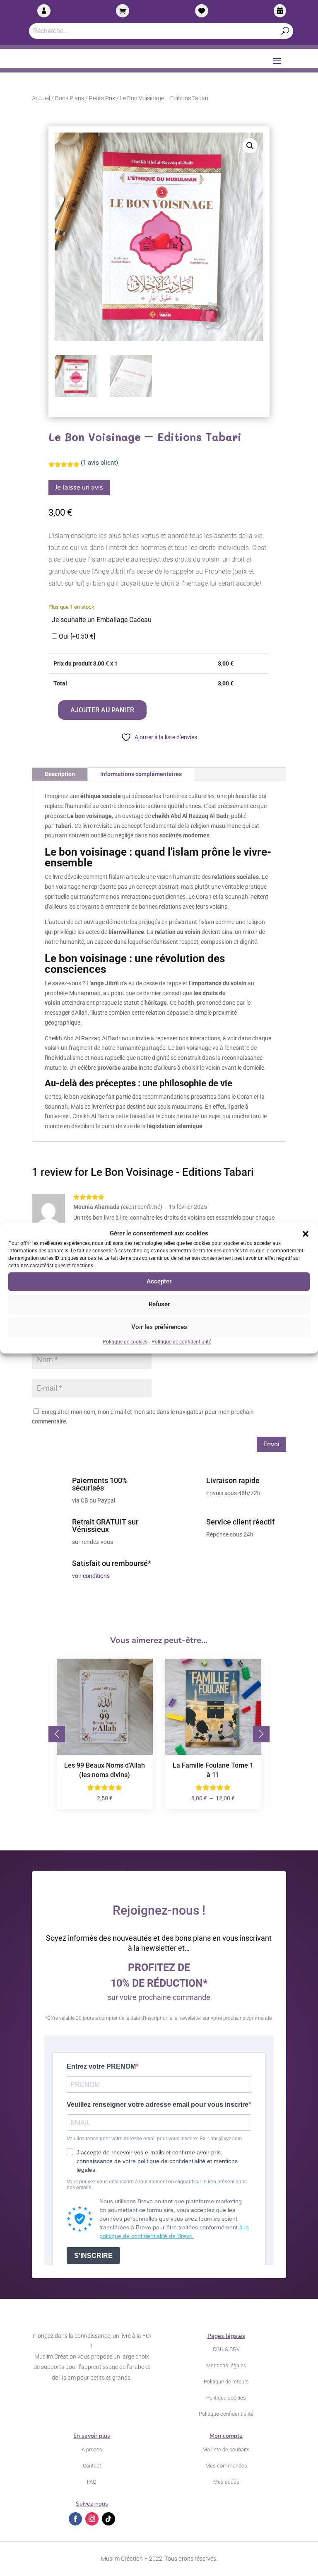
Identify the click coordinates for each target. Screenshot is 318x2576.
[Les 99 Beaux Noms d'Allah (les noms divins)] (105, 1753)
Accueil (41, 98)
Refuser (159, 1305)
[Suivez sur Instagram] (92, 2519)
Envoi (271, 1444)
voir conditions (91, 1576)
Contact (92, 2466)
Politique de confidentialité (181, 1342)
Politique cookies (226, 2398)
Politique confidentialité (226, 2414)
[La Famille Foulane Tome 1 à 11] (213, 1753)
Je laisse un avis (79, 487)
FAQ (92, 2482)
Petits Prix (102, 98)
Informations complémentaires (141, 774)
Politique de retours (226, 2382)
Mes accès (226, 2482)
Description (60, 774)
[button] (306, 1234)
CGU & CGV (226, 2349)
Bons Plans (70, 98)
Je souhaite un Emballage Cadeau (102, 620)
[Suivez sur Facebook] (75, 2519)
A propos (92, 2449)
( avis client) (99, 463)
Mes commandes (226, 2466)
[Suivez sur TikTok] (108, 2519)
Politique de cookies (125, 1342)
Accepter (159, 1282)
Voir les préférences (159, 1327)
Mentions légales (226, 2365)
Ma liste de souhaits (226, 2449)
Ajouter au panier (102, 710)
